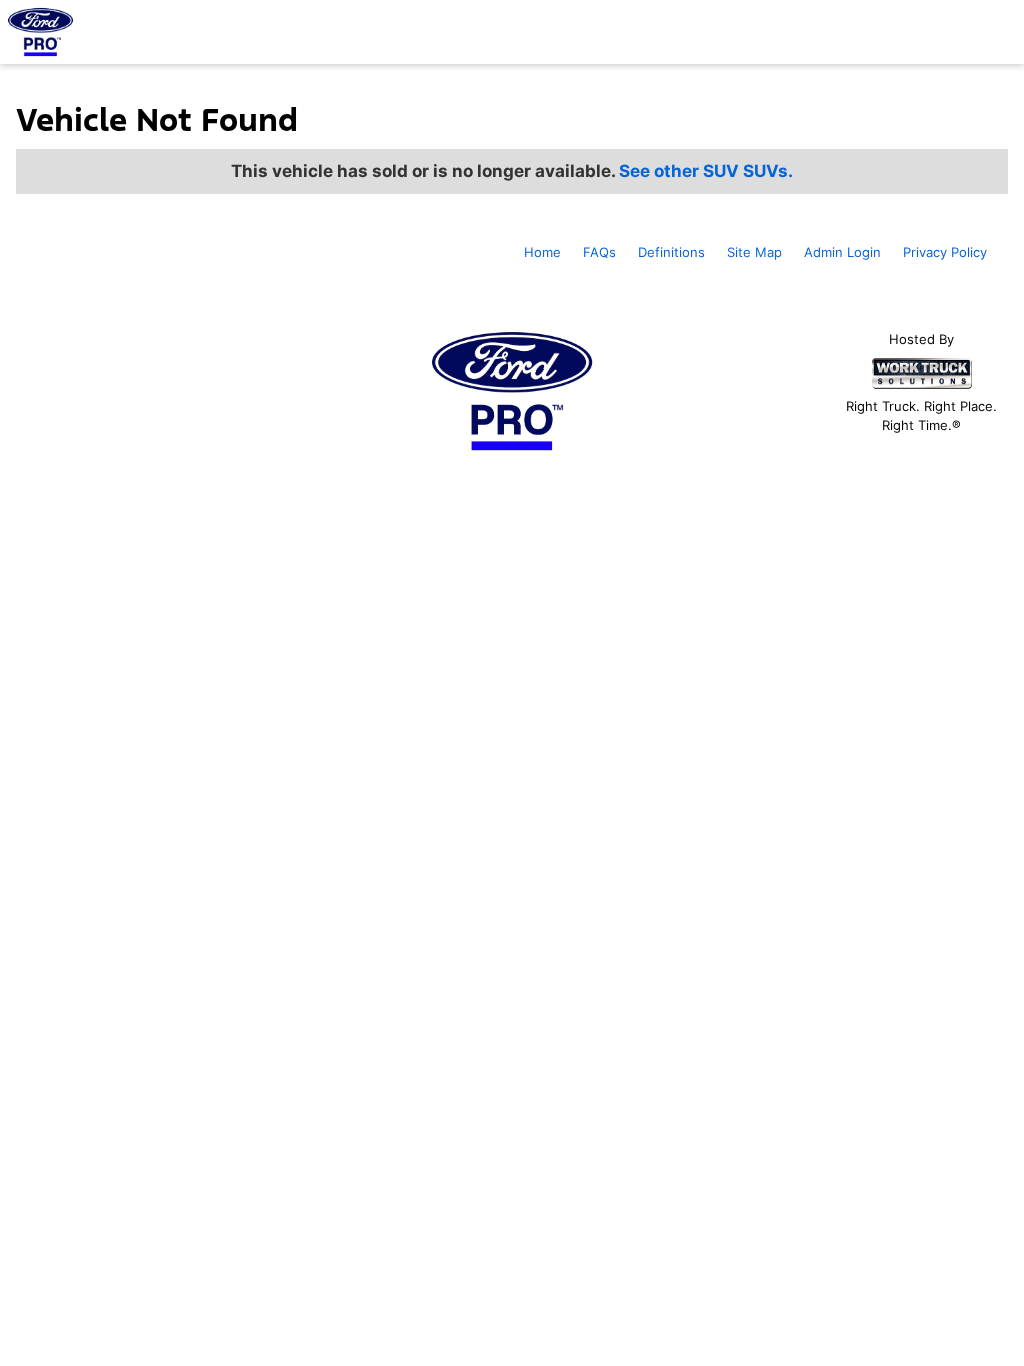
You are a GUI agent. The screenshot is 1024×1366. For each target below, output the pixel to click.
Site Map (754, 252)
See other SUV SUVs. (706, 171)
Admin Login (842, 252)
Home (542, 252)
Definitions (671, 252)
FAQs (599, 252)
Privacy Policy (945, 252)
